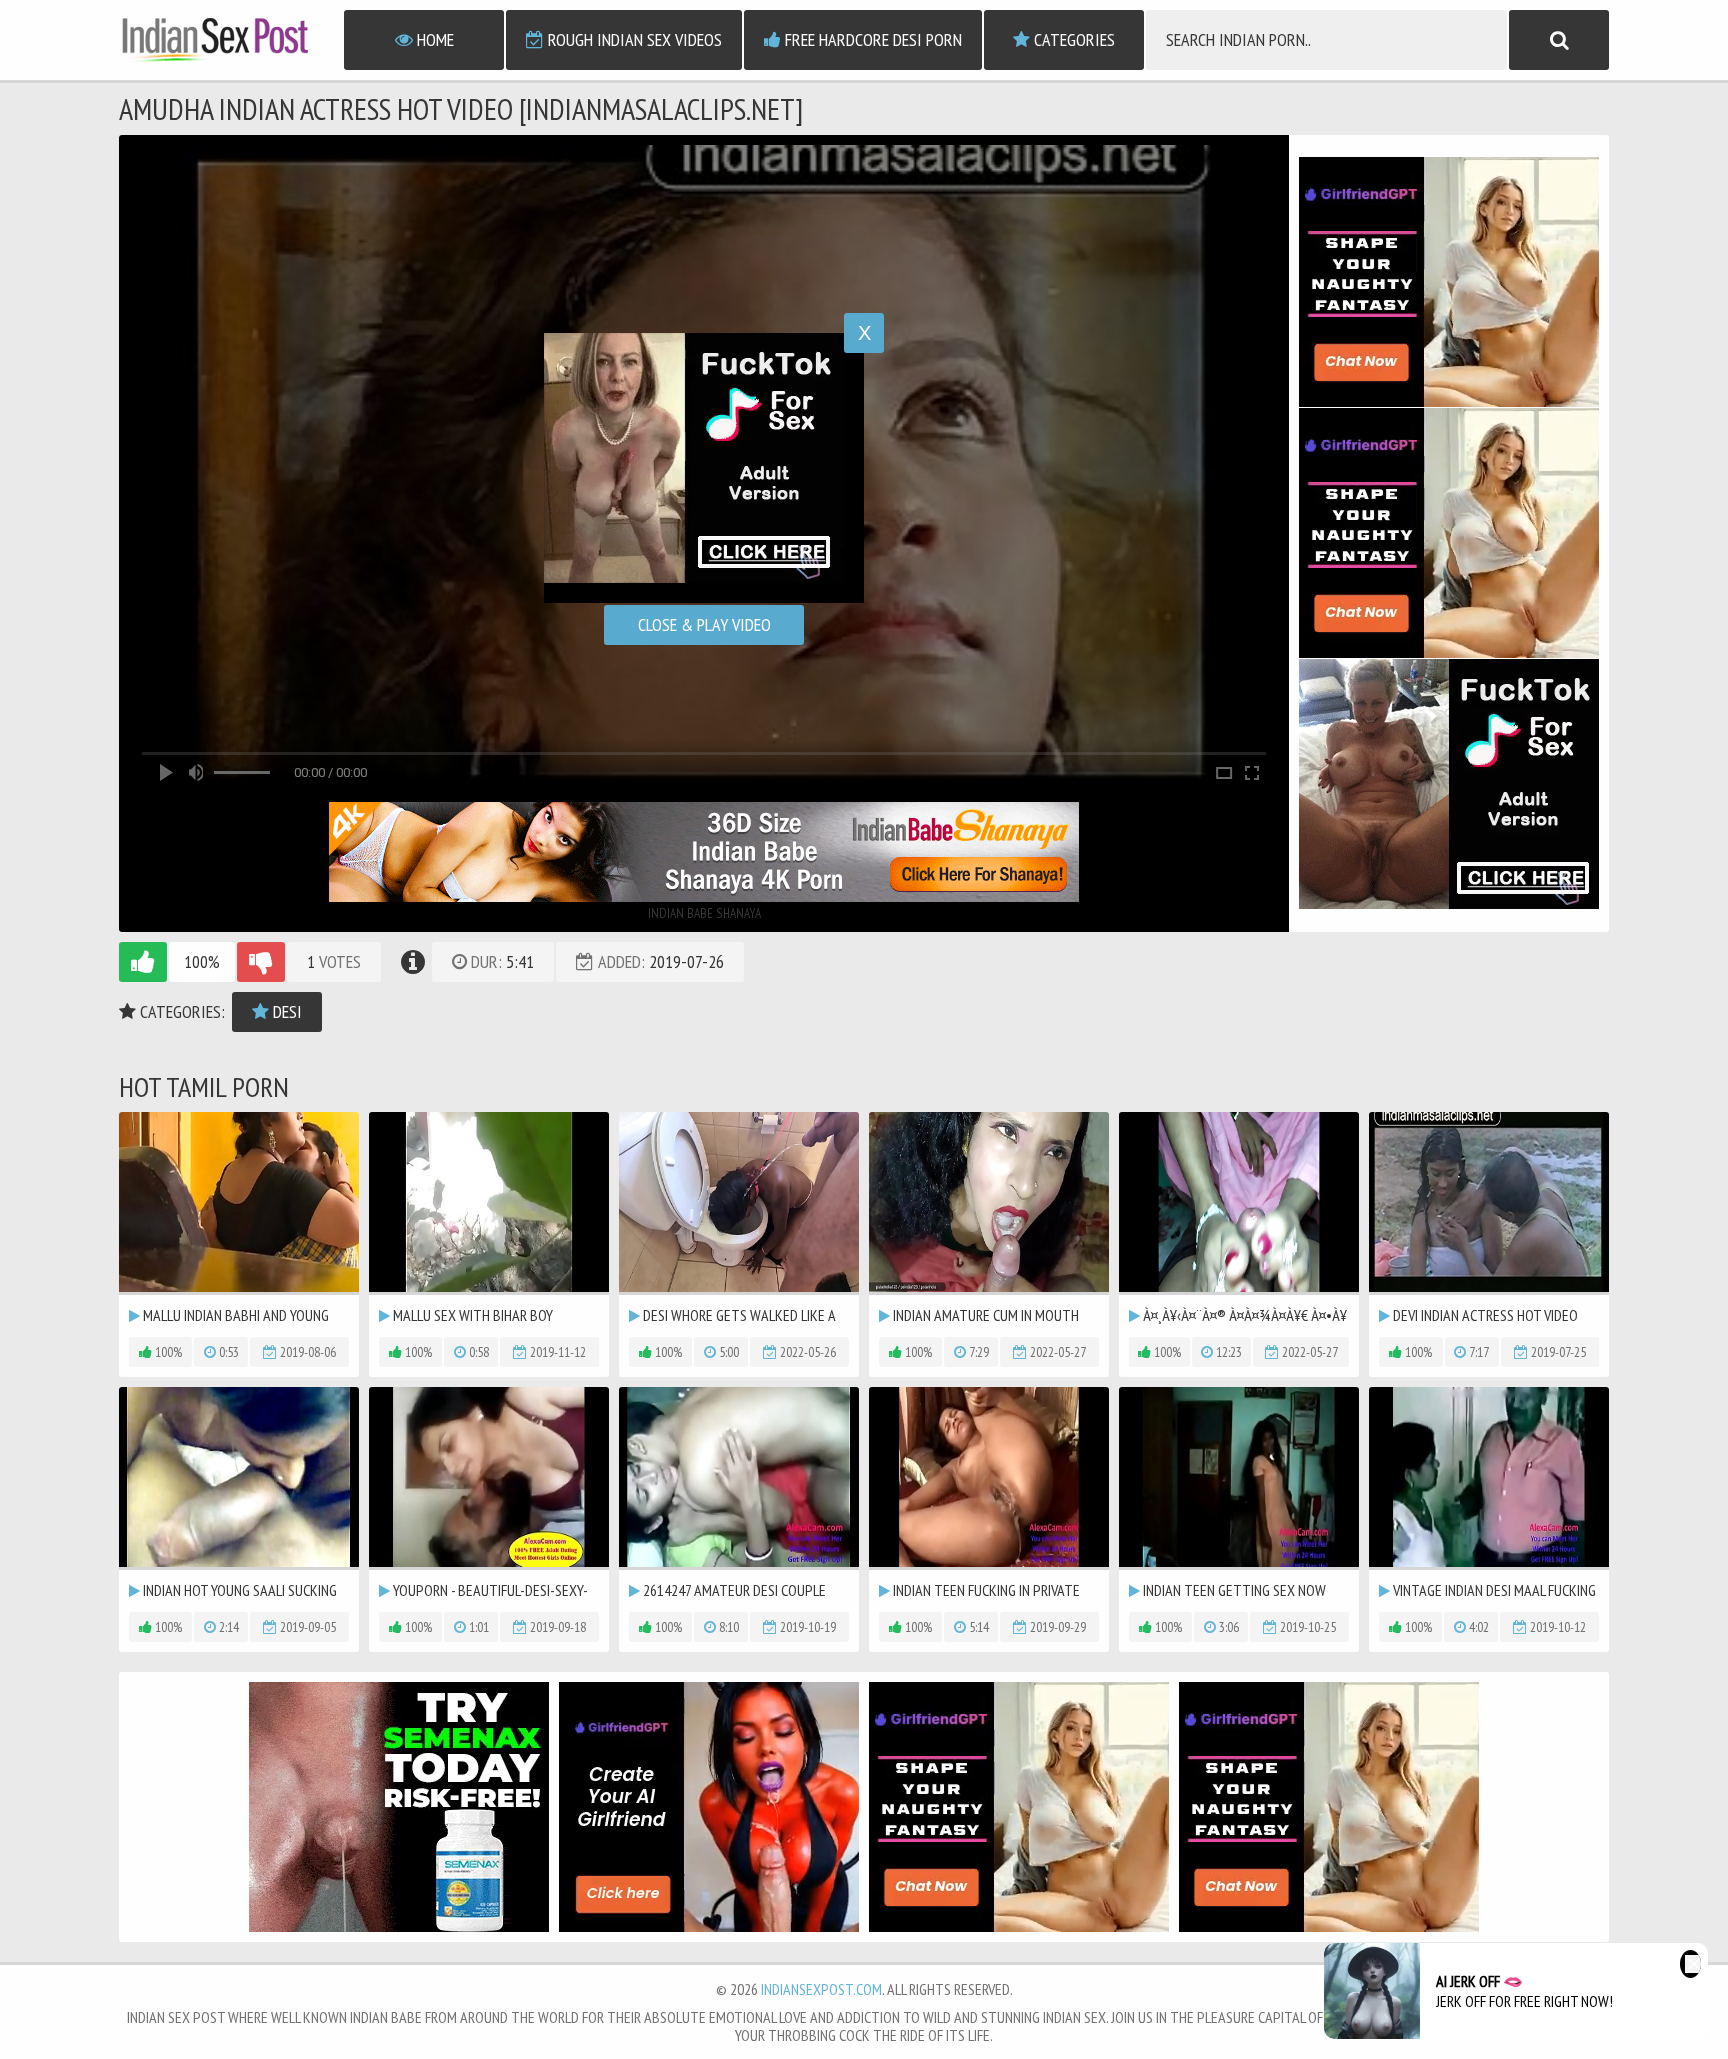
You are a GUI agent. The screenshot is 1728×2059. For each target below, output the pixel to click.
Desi (285, 1011)
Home (433, 39)
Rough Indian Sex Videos (633, 39)
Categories (1072, 39)
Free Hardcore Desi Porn (871, 39)
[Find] (1559, 40)
